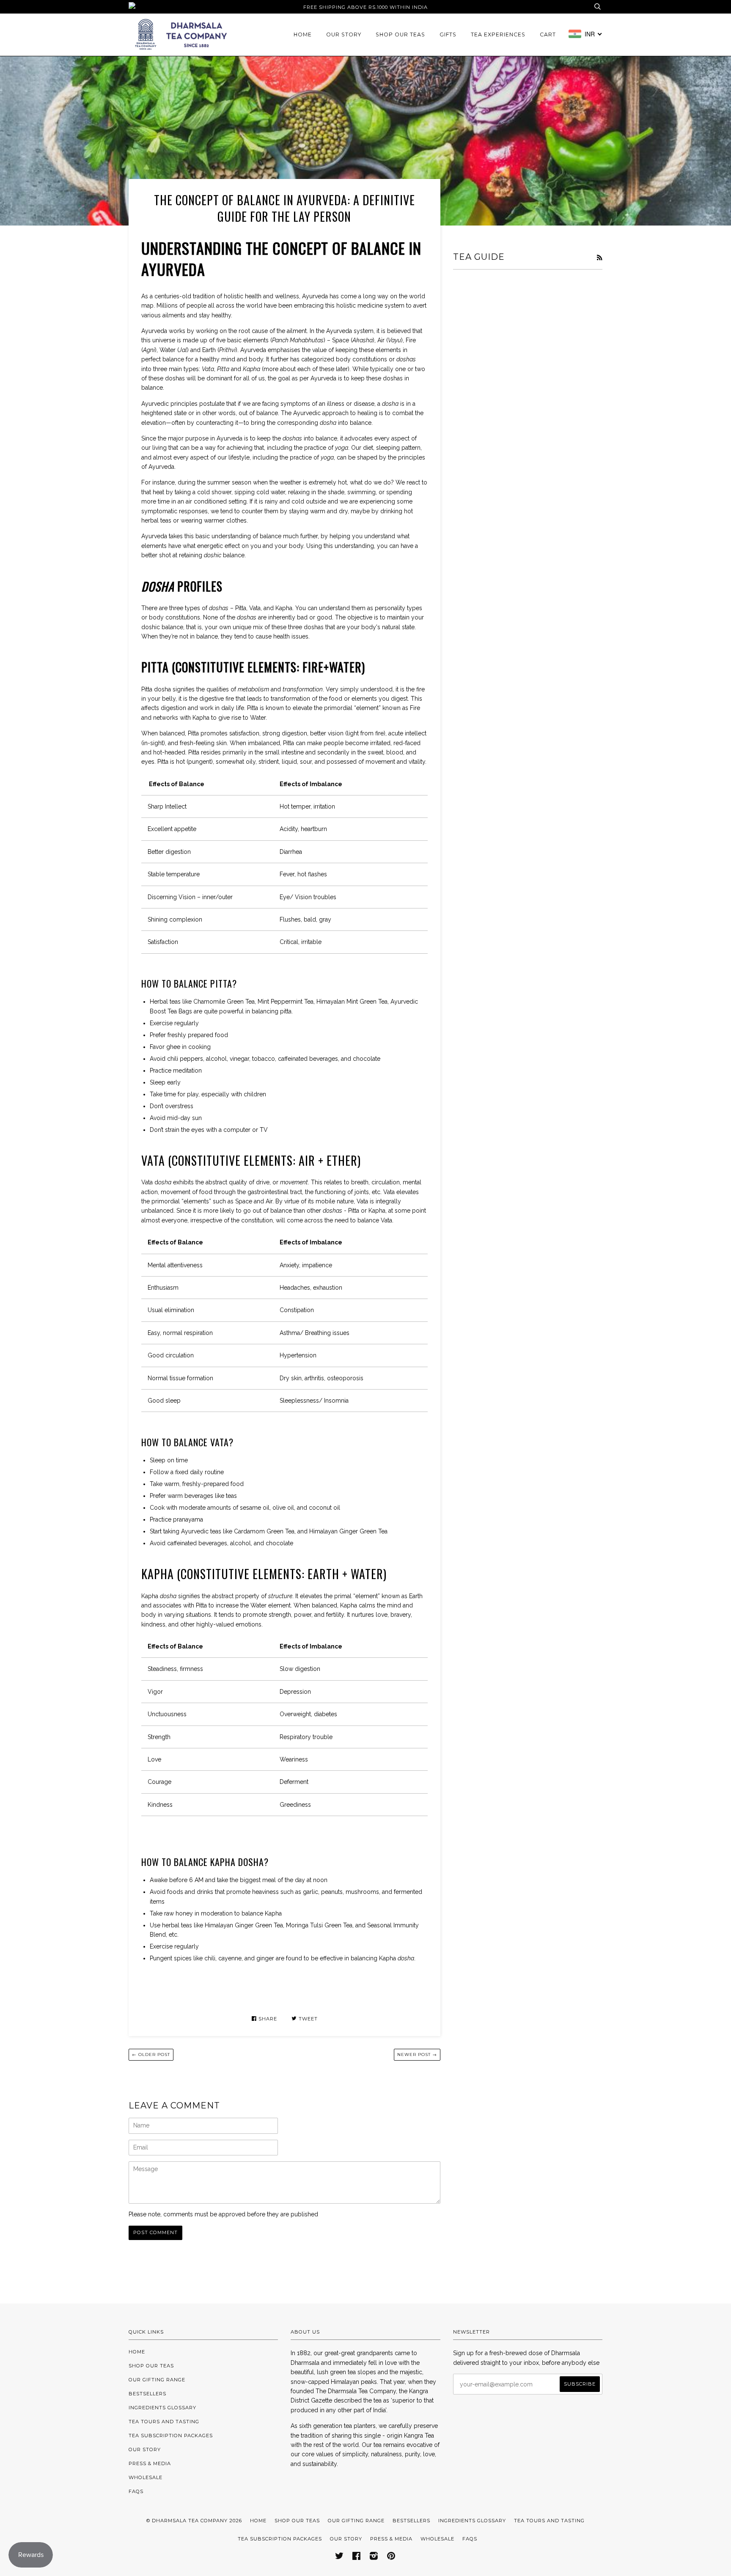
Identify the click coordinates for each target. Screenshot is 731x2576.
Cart (548, 34)
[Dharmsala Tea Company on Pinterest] (391, 2557)
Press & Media (150, 2463)
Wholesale (146, 2477)
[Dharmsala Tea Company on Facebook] (357, 2557)
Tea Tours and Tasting (164, 2422)
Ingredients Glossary (162, 2408)
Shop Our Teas (400, 34)
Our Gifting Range (157, 2380)
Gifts (448, 34)
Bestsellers (147, 2394)
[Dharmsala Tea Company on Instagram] (374, 2557)
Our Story (344, 34)
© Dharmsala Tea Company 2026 (194, 2521)
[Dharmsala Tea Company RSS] (599, 258)
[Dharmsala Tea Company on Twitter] (339, 2557)
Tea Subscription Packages (171, 2436)
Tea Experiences (498, 34)
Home (303, 34)
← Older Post (151, 2054)
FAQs (136, 2491)
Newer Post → (417, 2054)
